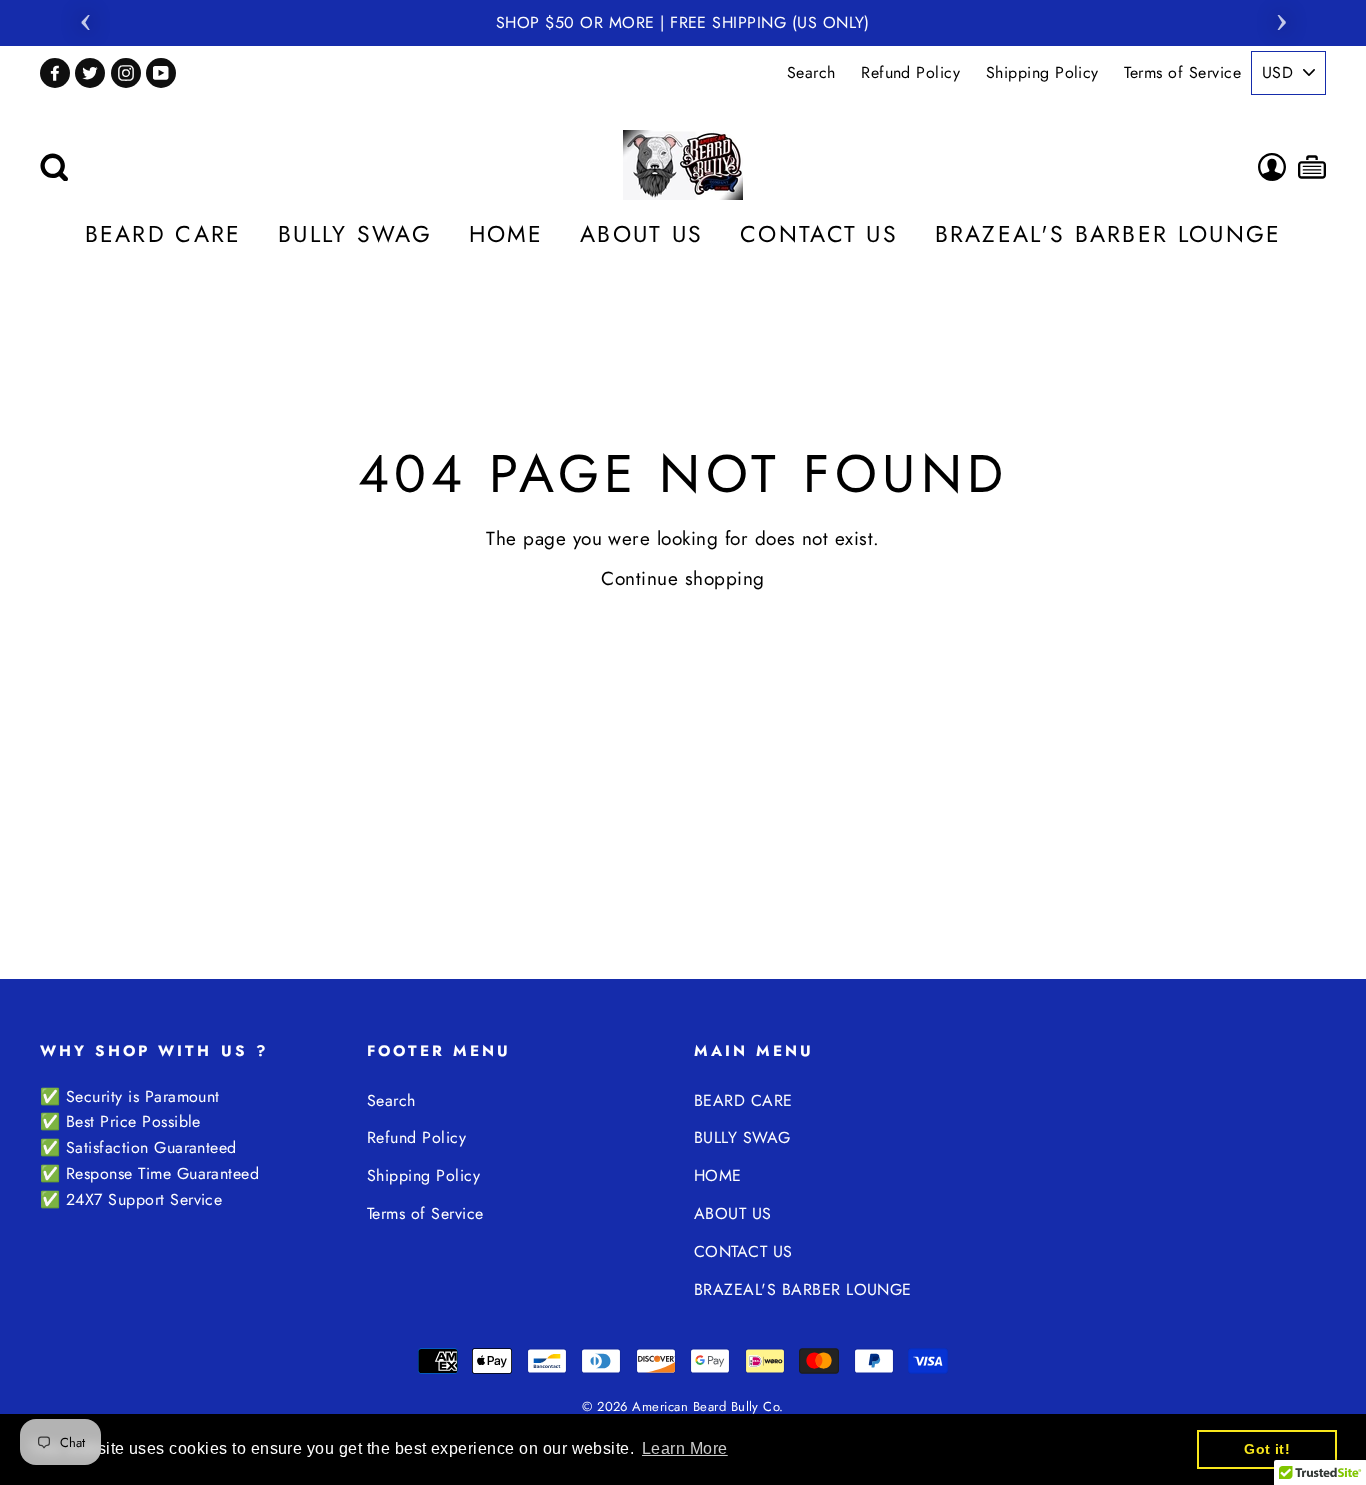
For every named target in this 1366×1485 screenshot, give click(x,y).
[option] (683, 23)
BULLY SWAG (355, 234)
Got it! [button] (1267, 1449)
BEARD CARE (163, 234)
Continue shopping (682, 578)
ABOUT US (641, 234)
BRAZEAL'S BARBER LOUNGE (1108, 234)
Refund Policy (910, 72)
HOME (506, 234)
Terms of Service (1182, 72)
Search (811, 72)
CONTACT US (819, 234)
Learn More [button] (685, 1448)
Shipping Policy (1042, 72)
